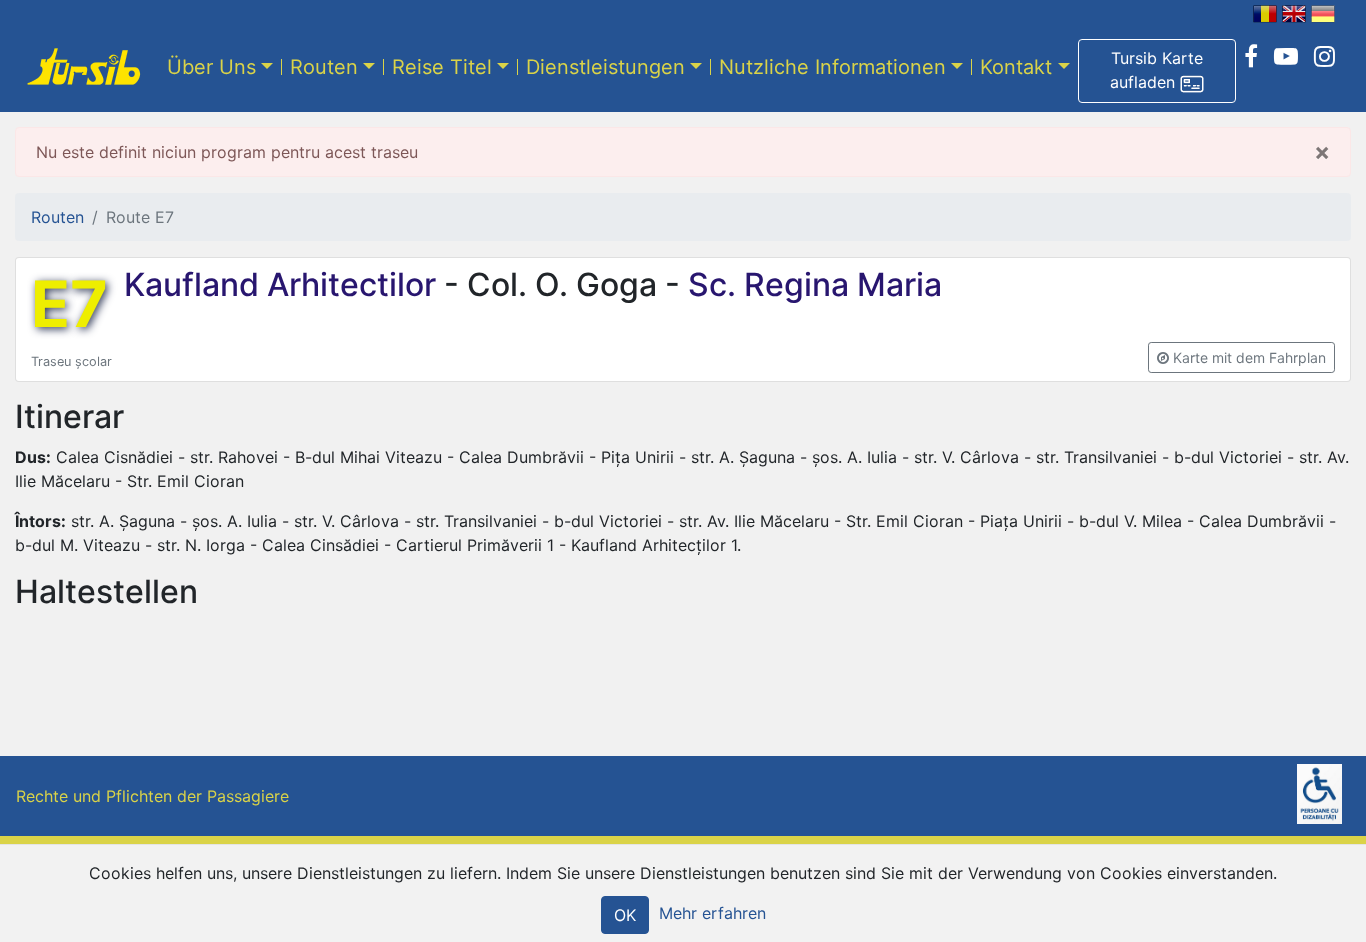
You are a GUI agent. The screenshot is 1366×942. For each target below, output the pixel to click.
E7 (69, 304)
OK (625, 915)
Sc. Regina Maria (811, 284)
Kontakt (1016, 67)
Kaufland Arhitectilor (284, 284)
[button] (1157, 71)
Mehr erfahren (712, 913)
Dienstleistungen (605, 67)
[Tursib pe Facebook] (1251, 57)
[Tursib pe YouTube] (1286, 57)
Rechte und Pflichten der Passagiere (152, 796)
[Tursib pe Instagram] (1324, 57)
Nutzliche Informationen (832, 67)
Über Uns (211, 67)
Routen (324, 67)
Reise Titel (442, 67)
